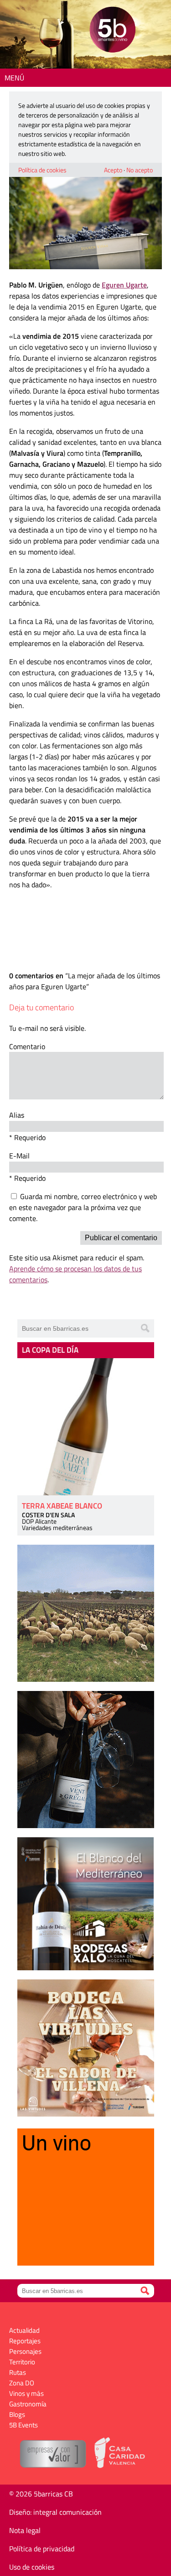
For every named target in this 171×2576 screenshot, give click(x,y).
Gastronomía (28, 2404)
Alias (17, 1115)
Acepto (113, 170)
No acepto (140, 170)
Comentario (27, 1046)
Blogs (17, 2414)
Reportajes (25, 2341)
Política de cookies (42, 170)
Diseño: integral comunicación (55, 2512)
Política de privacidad (42, 2549)
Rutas (18, 2372)
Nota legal (25, 2530)
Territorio (22, 2362)
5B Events (23, 2425)
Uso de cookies (32, 2567)
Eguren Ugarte (124, 285)
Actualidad (24, 2330)
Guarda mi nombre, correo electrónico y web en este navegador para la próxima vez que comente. (83, 1207)
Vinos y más (26, 2393)
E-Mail (19, 1156)
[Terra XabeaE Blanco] (86, 1427)
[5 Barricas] (112, 31)
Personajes (25, 2351)
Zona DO (22, 2383)
